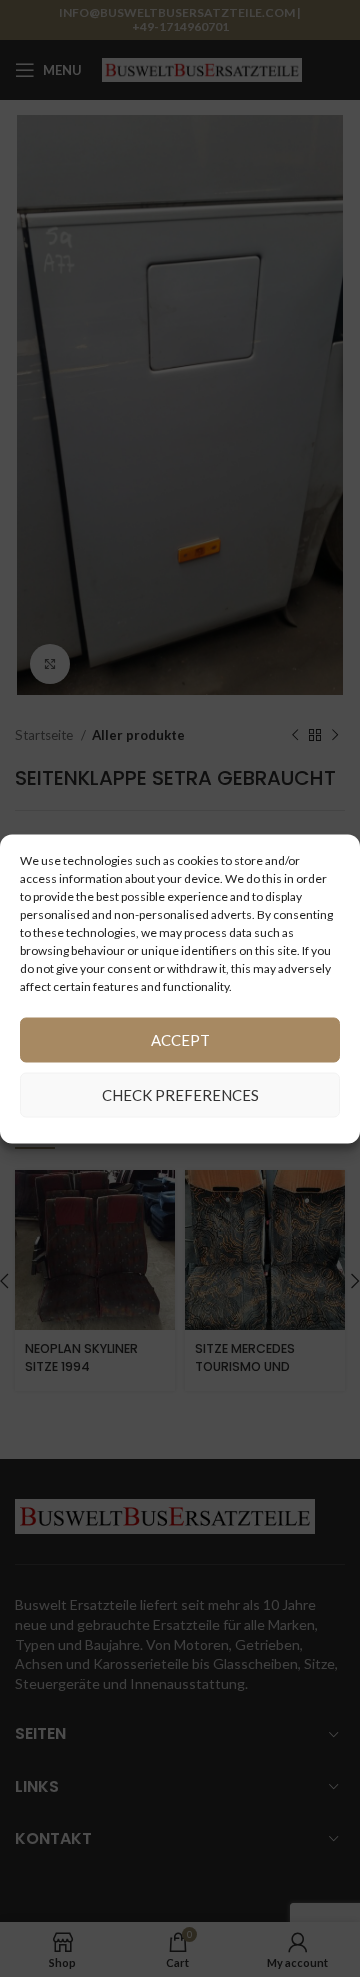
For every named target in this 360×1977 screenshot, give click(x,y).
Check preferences (180, 1095)
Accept (180, 1040)
